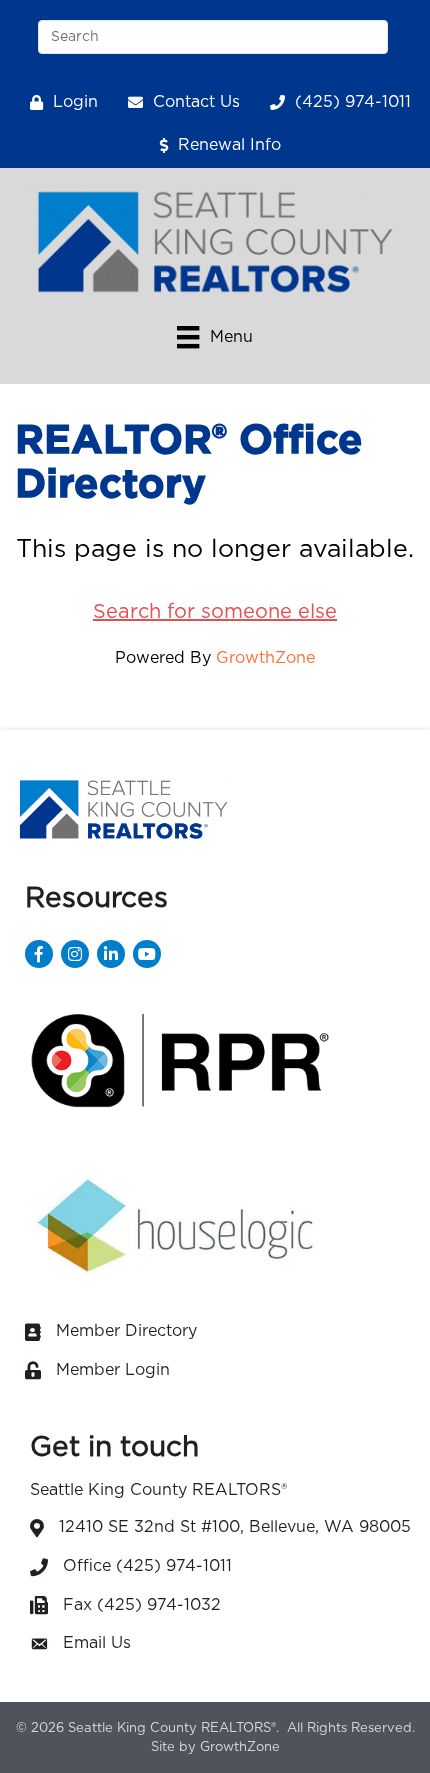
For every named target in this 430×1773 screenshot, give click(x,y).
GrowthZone (265, 658)
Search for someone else (215, 612)
